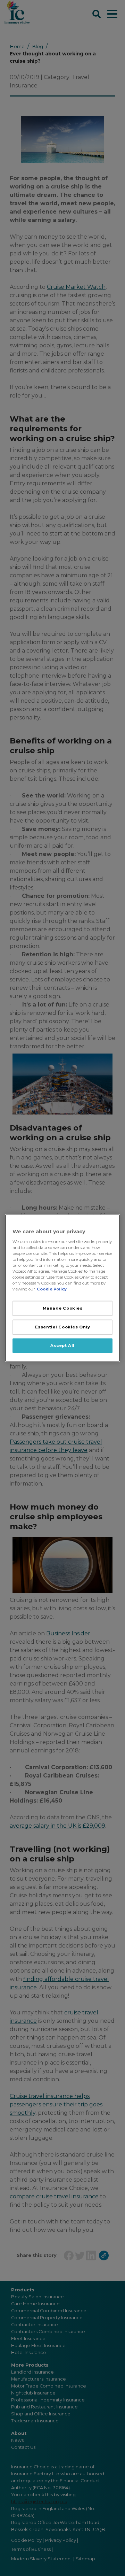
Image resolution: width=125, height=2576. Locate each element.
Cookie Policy (52, 1289)
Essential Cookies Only (63, 1327)
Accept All (62, 1345)
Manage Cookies (63, 1308)
